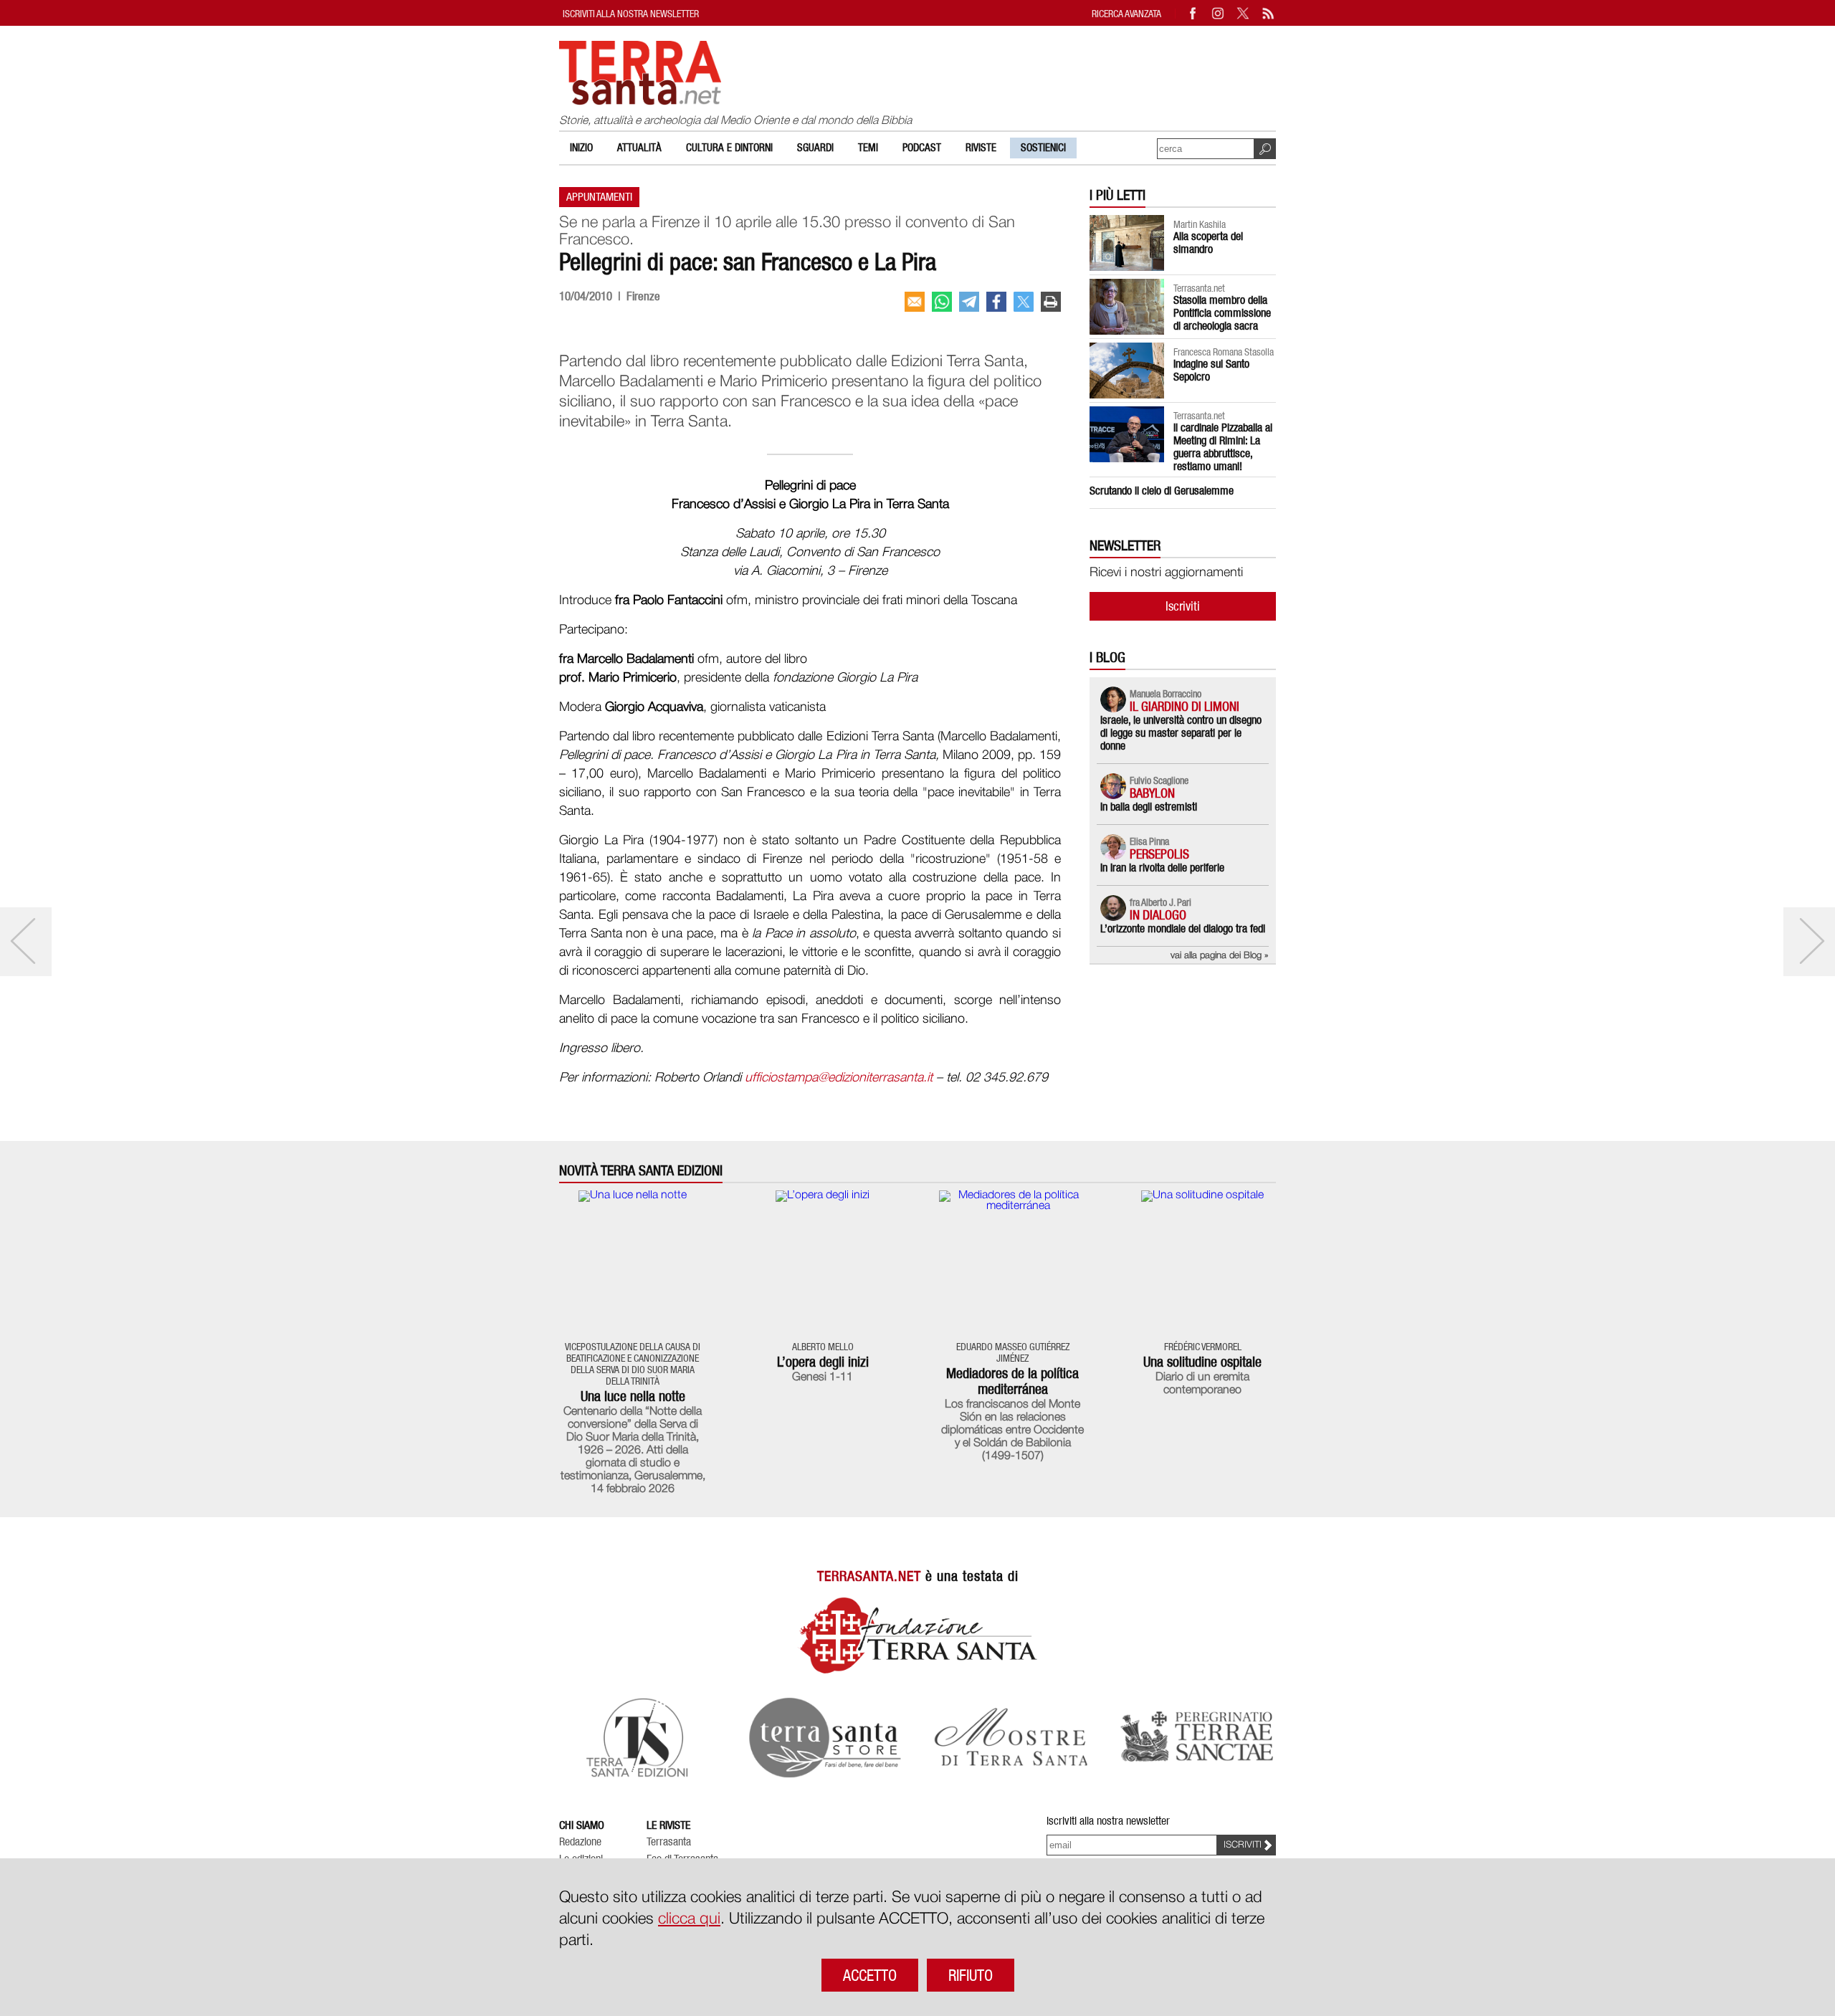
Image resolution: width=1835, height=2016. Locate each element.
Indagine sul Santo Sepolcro (1211, 370)
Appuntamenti (599, 197)
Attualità (639, 148)
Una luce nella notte (633, 1396)
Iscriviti (1183, 606)
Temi (868, 148)
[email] (915, 302)
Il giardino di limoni (1185, 706)
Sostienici (1043, 148)
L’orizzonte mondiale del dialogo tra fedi (1183, 928)
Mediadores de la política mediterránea (1012, 1381)
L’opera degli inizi (823, 1362)
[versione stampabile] (1051, 302)
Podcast (922, 148)
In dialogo (1158, 915)
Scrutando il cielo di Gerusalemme (1162, 491)
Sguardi (815, 148)
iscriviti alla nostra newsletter (631, 13)
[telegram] (969, 302)
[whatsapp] (942, 302)
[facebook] (996, 302)
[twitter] (1024, 302)
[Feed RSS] (1269, 13)
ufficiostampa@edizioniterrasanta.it (839, 1078)
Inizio (581, 148)
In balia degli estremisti (1149, 807)
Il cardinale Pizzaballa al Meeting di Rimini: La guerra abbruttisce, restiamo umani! (1223, 447)
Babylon (1152, 793)
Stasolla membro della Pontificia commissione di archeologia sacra (1222, 313)
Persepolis (1159, 854)
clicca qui (689, 1919)
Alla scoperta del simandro (1208, 243)
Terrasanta (669, 1842)
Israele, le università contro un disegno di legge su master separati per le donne (1181, 733)
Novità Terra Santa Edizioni (641, 1171)
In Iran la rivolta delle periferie (1162, 868)
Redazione (580, 1842)
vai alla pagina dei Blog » (1220, 956)
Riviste (981, 148)
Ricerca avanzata (1126, 13)
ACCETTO (870, 1975)
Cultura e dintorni (729, 148)
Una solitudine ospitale (1202, 1362)
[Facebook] (1193, 13)
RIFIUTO (971, 1975)
